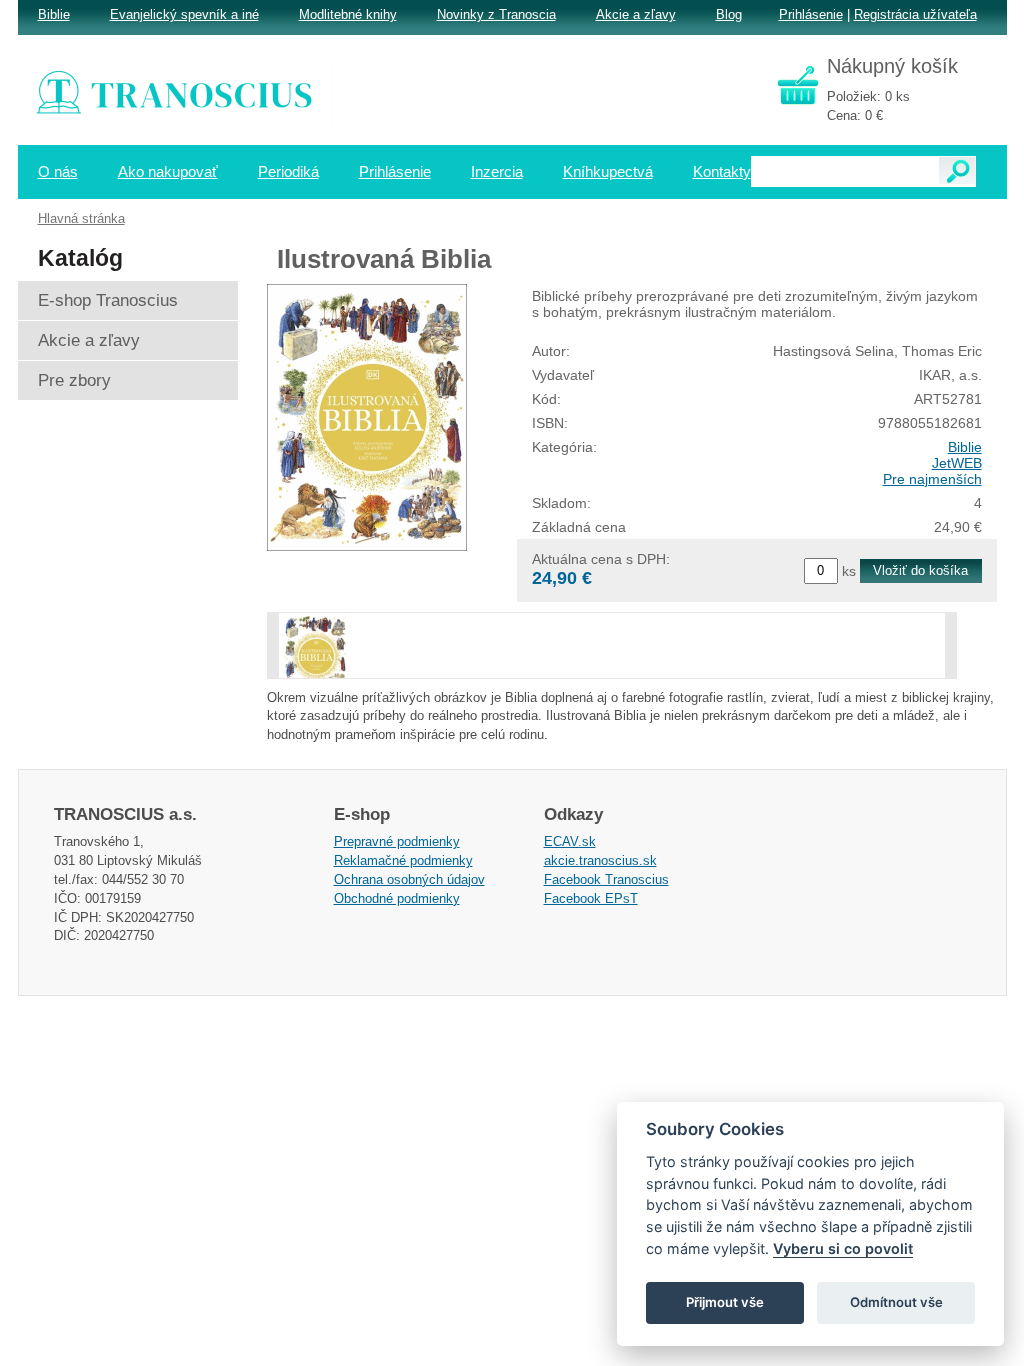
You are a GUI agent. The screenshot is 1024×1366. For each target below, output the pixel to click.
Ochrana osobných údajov (409, 879)
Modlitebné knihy (348, 14)
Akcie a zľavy (636, 14)
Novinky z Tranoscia (496, 14)
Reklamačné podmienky (403, 860)
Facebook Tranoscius (606, 879)
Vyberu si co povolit (843, 1248)
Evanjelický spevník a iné (184, 14)
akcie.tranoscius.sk (600, 860)
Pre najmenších (932, 479)
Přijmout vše (725, 1302)
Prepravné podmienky (397, 841)
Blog (729, 14)
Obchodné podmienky (397, 898)
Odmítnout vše (896, 1302)
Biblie (965, 447)
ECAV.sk (570, 841)
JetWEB (957, 463)
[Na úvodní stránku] (188, 95)
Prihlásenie (811, 14)
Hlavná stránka (81, 218)
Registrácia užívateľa (915, 14)
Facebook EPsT (591, 898)
